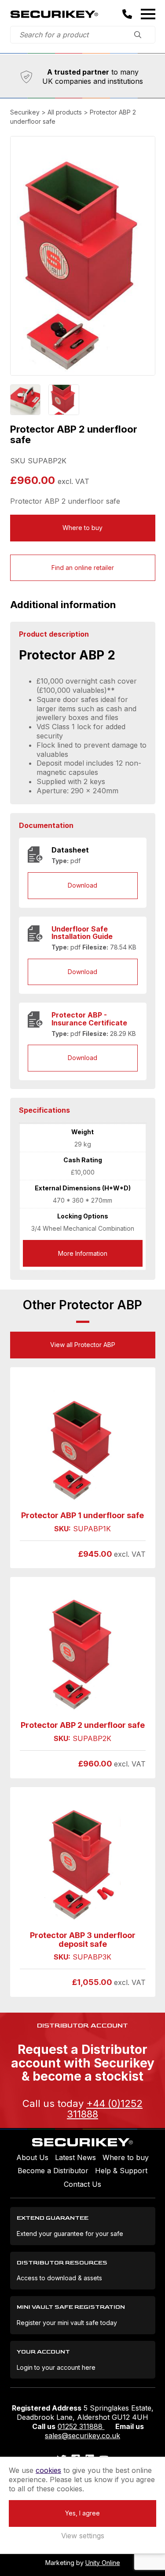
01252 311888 (81, 2426)
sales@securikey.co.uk (82, 2436)
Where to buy (82, 528)
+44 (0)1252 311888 (105, 2109)
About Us (32, 2157)
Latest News (75, 2157)
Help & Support (121, 2171)
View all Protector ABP (83, 1345)
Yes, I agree (82, 2513)
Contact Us (82, 2184)
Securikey (54, 14)
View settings (83, 2536)
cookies (48, 2470)
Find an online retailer (83, 568)
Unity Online (103, 2563)
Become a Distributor (53, 2171)
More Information (83, 1253)
